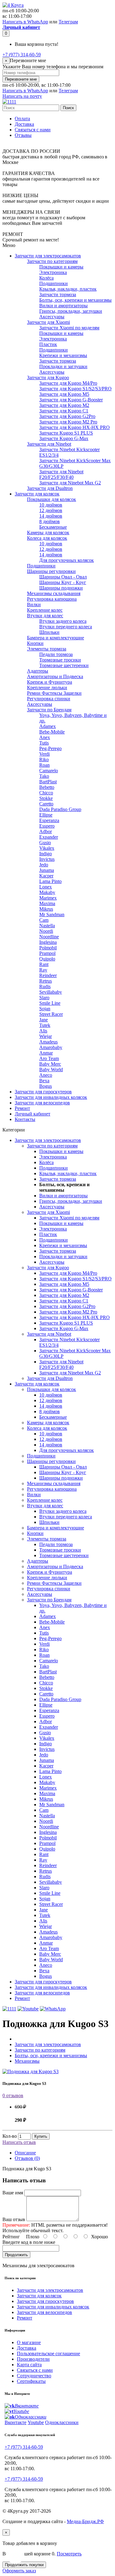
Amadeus (48, 1042)
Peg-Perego (50, 748)
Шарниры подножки (61, 588)
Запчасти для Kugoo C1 (64, 411)
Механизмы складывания (54, 593)
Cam (44, 920)
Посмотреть (69, 2554)
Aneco (46, 1075)
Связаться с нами (33, 130)
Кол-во (10, 2136)
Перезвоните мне (21, 79)
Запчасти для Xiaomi (48, 322)
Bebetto (47, 787)
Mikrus (46, 909)
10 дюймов (51, 505)
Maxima (47, 903)
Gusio (45, 843)
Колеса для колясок (47, 538)
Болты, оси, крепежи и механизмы (75, 300)
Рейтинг (11, 2237)
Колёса (46, 278)
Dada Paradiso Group (60, 809)
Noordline (49, 937)
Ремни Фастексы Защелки (54, 693)
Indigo (46, 854)
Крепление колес (45, 610)
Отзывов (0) (27, 2158)
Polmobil (48, 948)
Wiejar (46, 1036)
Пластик (48, 344)
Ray (43, 970)
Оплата (22, 119)
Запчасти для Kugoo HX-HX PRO (75, 427)
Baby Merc (50, 1064)
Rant (44, 964)
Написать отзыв (19, 2142)
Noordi (46, 931)
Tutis (44, 743)
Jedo (44, 865)
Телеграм (68, 22)
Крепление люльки (47, 688)
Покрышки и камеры (61, 267)
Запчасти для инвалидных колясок (51, 1097)
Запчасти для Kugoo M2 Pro (68, 422)
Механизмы (27, 2061)
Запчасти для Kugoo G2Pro (67, 416)
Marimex (48, 898)
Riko (44, 759)
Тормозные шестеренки (64, 665)
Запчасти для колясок (37, 494)
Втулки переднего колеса (66, 627)
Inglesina (48, 942)
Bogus (46, 1086)
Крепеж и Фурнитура (50, 682)
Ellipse (46, 815)
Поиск (68, 108)
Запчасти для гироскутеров (43, 1092)
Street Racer (51, 1014)
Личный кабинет (33, 1114)
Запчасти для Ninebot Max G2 (70, 483)
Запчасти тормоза (58, 294)
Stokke (46, 798)
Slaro (44, 998)
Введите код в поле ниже (29, 2242)
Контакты (25, 1119)
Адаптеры (38, 671)
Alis (43, 1031)
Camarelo (49, 771)
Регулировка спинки (49, 699)
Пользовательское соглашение (48, 2353)
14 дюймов (51, 516)
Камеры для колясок (48, 533)
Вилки (34, 604)
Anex (45, 737)
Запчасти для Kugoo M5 (64, 394)
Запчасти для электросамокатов (48, 256)
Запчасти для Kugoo (48, 378)
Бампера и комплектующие (56, 638)
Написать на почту (22, 96)
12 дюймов (51, 510)
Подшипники (54, 283)
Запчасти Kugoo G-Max (64, 438)
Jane (44, 1020)
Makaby (47, 892)
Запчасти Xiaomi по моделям (69, 328)
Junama (47, 870)
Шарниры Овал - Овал (63, 577)
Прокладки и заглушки (63, 366)
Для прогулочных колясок (67, 560)
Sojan (45, 1009)
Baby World (51, 1069)
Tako (44, 776)
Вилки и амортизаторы (63, 306)
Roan (44, 765)
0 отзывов (13, 2095)
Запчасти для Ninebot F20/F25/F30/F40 (61, 474)
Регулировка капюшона (52, 599)
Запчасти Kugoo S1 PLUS (66, 433)
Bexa (44, 1081)
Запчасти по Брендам (49, 710)
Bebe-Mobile (52, 732)
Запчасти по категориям (52, 261)
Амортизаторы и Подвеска (55, 676)
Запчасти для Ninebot (49, 444)
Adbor (46, 831)
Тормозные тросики (60, 660)
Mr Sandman (52, 914)
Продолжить (16, 2255)
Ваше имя (13, 2193)
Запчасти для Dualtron (50, 488)
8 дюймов (50, 521)
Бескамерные (53, 527)
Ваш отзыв (14, 2219)
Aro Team (49, 1058)
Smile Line (50, 1003)
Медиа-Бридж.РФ (85, 2521)
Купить (41, 2136)
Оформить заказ (19, 2571)
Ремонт (22, 1108)
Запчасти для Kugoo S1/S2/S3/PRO (75, 389)
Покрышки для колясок (52, 499)
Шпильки (49, 632)
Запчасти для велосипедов (42, 1103)
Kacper (46, 876)
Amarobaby (51, 1047)
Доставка (24, 124)
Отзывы (23, 135)
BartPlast (48, 782)
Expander (49, 837)
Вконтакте (15, 2422)
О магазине (29, 2342)
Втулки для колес (45, 616)
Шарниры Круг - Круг (63, 582)
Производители (33, 2359)
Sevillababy (51, 992)
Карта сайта (29, 2365)
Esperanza (49, 820)
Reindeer (48, 975)
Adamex (48, 726)
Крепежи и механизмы (63, 355)
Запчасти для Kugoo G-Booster (71, 400)
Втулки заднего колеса (63, 621)
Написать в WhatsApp (25, 22)
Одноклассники (62, 2422)
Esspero (47, 826)
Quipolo (47, 959)
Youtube (36, 2422)
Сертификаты (31, 2381)
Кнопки (35, 643)
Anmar (46, 1053)
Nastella (47, 926)
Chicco (46, 793)
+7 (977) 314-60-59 (22, 55)
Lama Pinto (50, 881)
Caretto (46, 804)
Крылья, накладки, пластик (68, 289)
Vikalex (47, 848)
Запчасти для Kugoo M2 (64, 405)
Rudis (45, 986)
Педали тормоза (56, 654)
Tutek (45, 1025)
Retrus (46, 981)
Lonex (46, 887)
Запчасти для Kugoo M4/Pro (68, 383)
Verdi (44, 754)
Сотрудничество (34, 2376)
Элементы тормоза (47, 649)
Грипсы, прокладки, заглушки (71, 311)
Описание (25, 2153)
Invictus (47, 859)
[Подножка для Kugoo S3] (31, 2071)
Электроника (53, 272)
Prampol (47, 953)
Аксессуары (52, 317)
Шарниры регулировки (51, 571)
